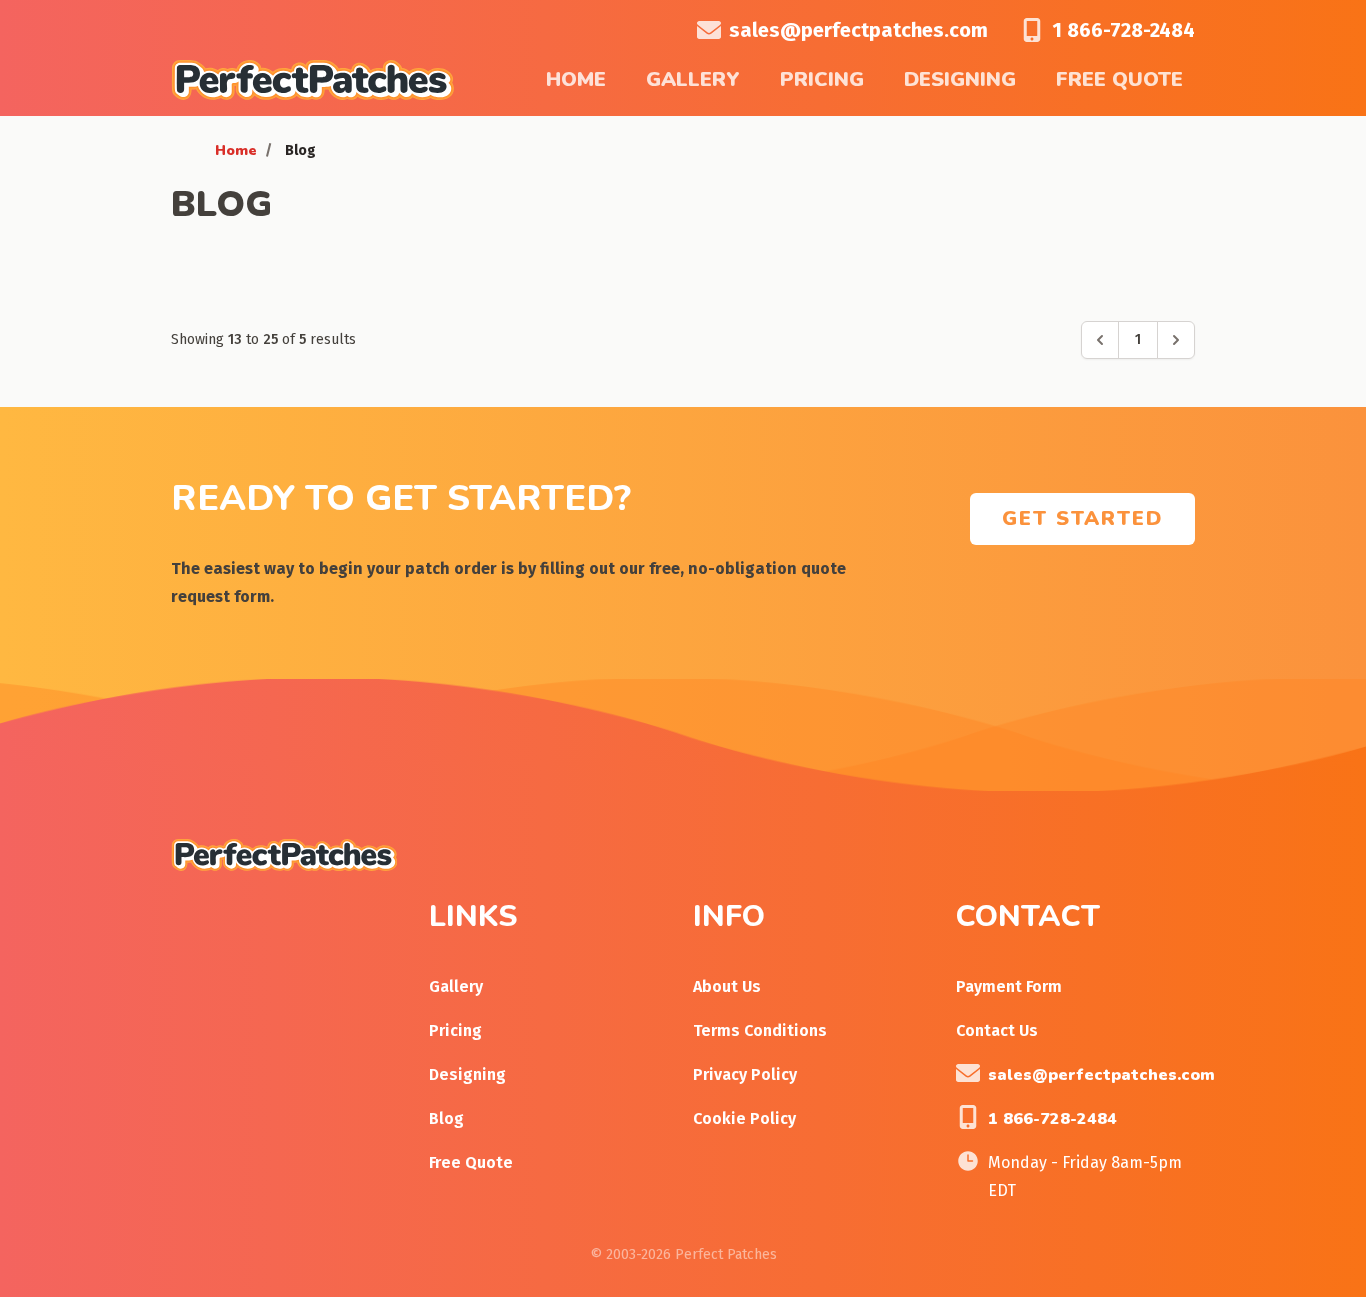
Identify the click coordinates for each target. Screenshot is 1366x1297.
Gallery (693, 79)
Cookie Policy (744, 1118)
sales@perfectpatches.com (858, 30)
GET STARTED (1082, 518)
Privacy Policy (745, 1074)
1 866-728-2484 (1123, 30)
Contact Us (997, 1030)
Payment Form (1009, 986)
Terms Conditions (760, 1030)
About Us (727, 986)
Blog (446, 1118)
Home (576, 79)
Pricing (822, 79)
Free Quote (1119, 79)
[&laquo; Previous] (1100, 340)
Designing (960, 79)
